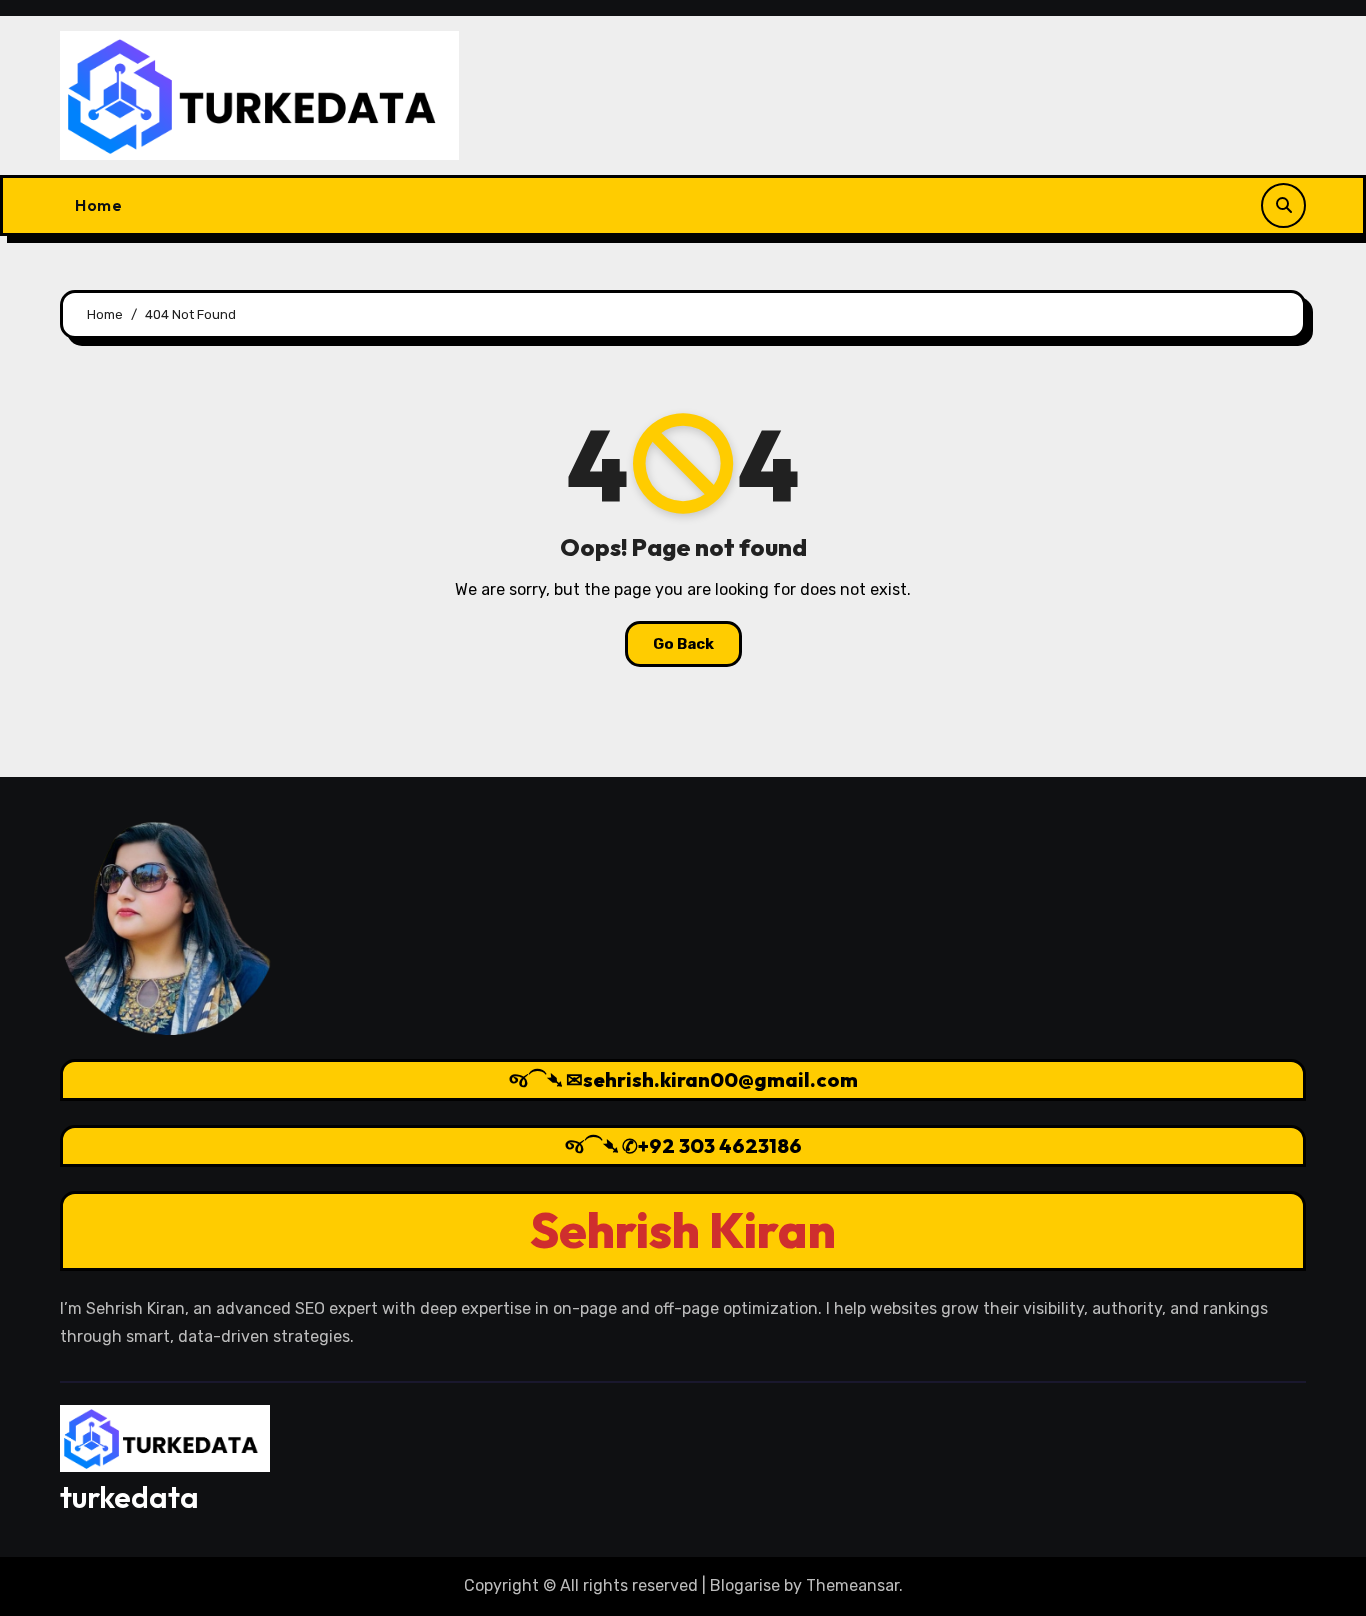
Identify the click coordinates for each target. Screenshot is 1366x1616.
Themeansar (852, 1585)
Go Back (683, 644)
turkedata (129, 1497)
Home (98, 205)
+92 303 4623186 (720, 1145)
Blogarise (745, 1585)
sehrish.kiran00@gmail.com (720, 1079)
